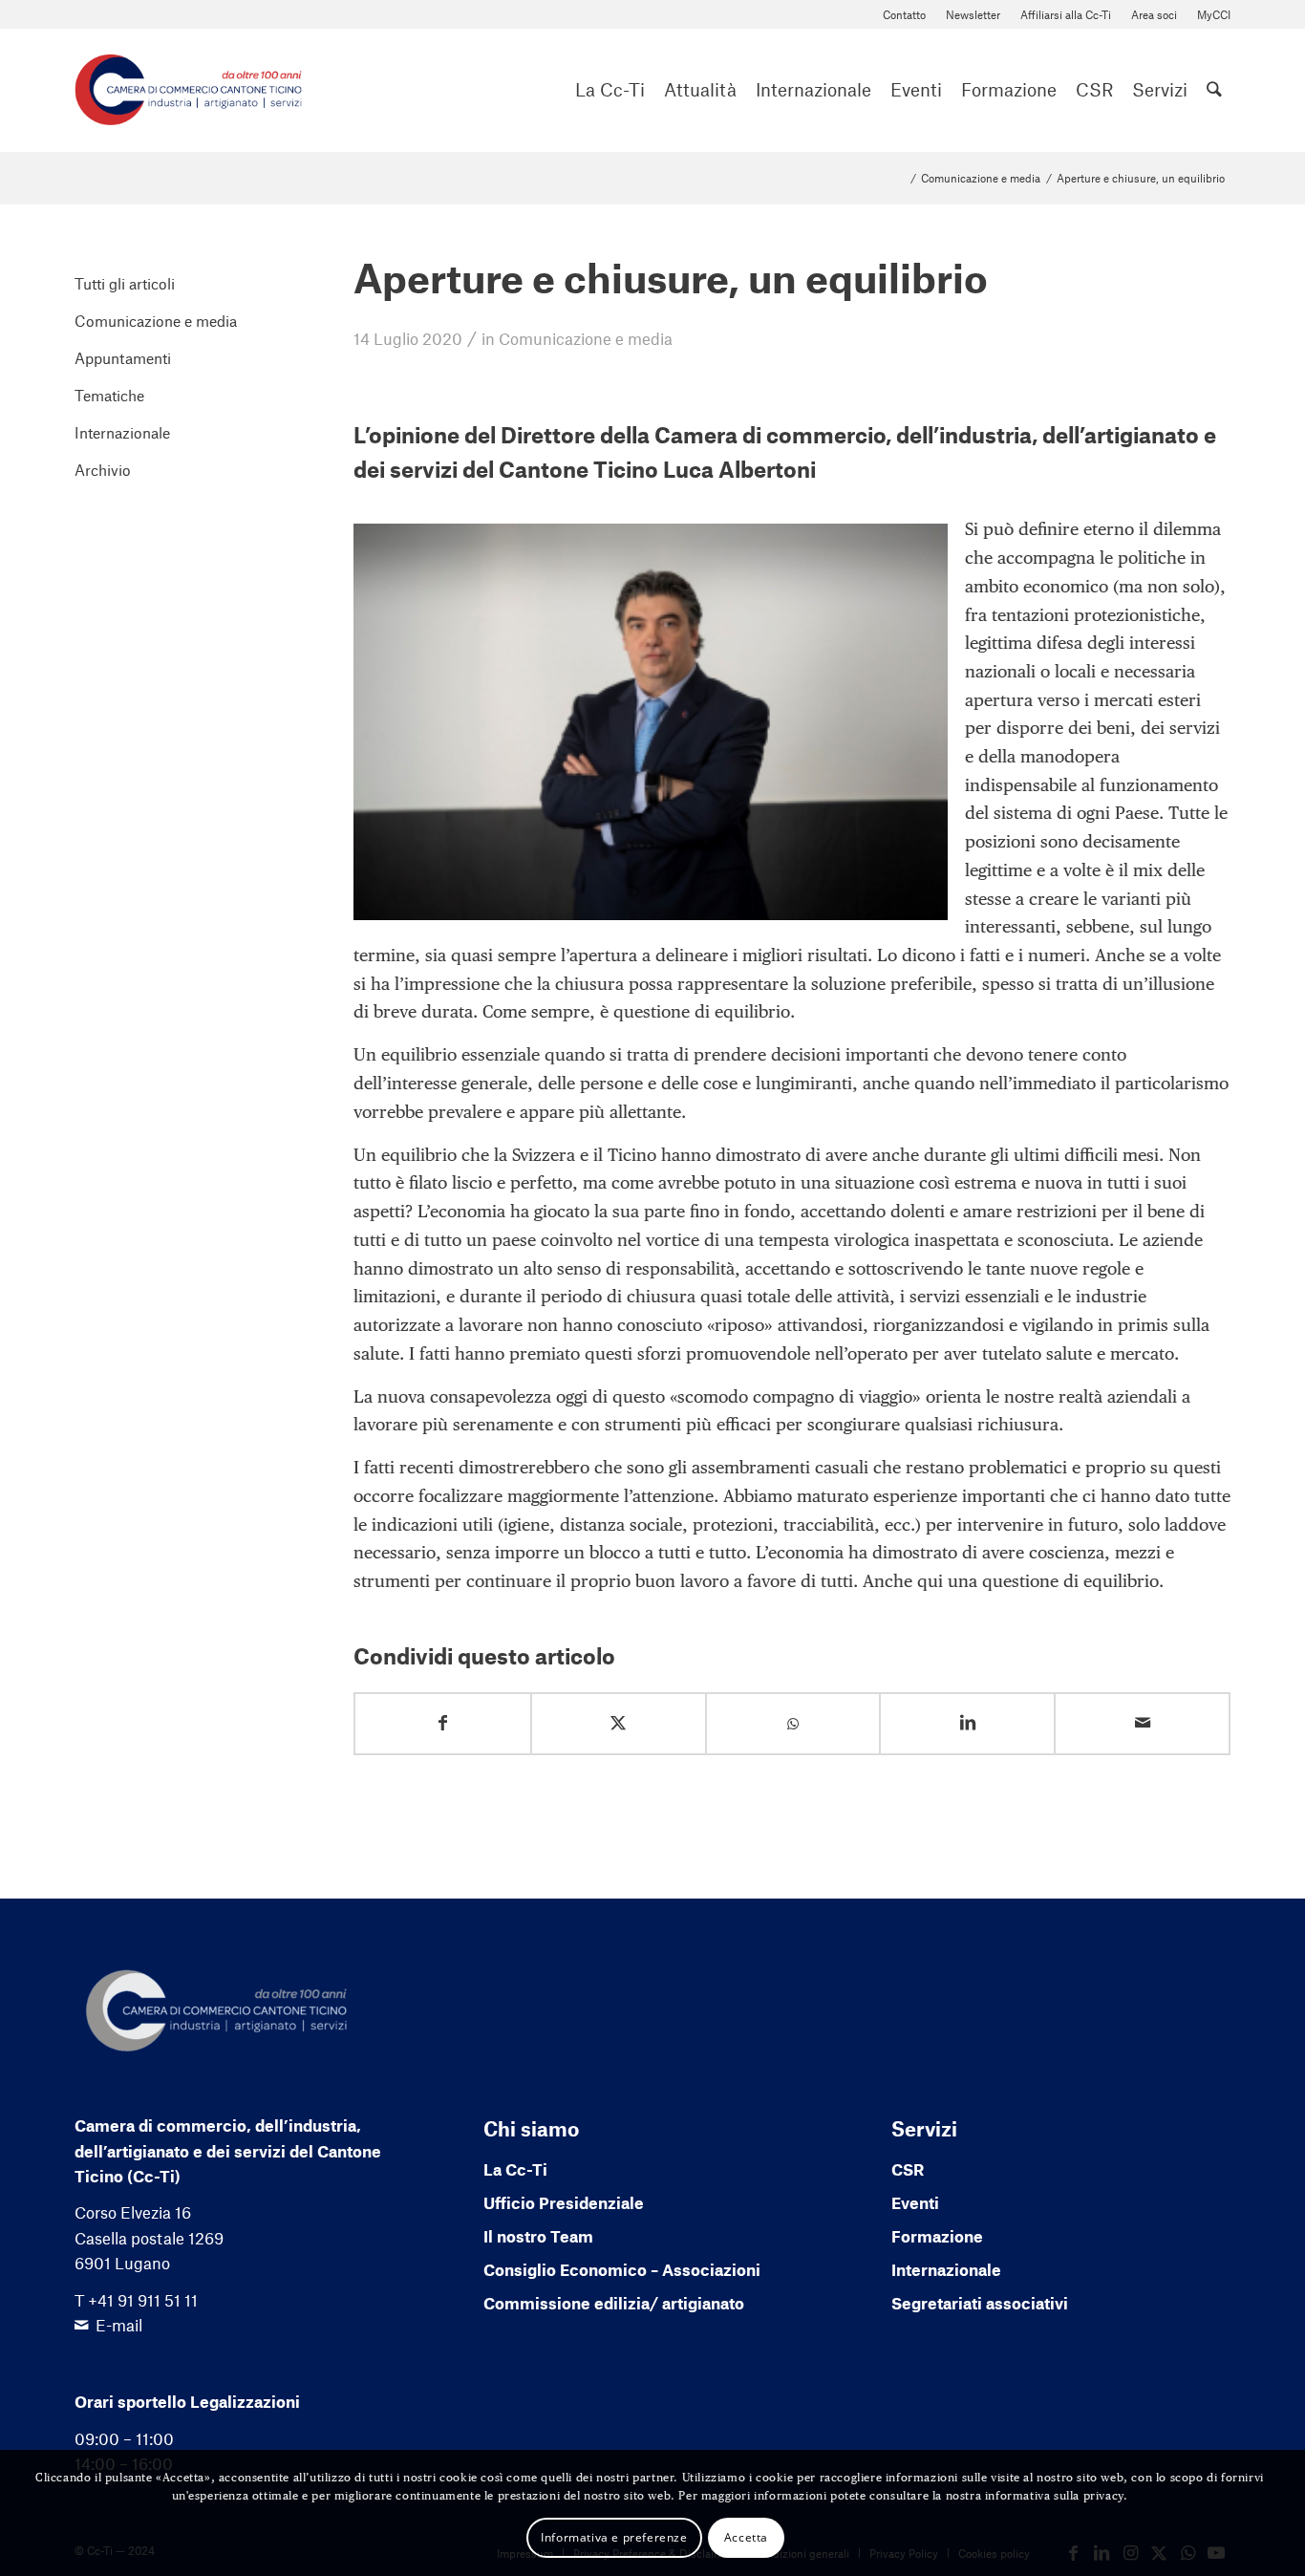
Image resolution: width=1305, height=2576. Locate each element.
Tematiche (109, 395)
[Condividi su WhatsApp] (793, 1724)
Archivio (103, 470)
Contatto (904, 14)
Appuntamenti (123, 358)
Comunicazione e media (586, 338)
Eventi (915, 2202)
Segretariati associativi (980, 2303)
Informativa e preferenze (614, 2536)
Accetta (746, 2536)
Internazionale (122, 432)
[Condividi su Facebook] (443, 1723)
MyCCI (1214, 14)
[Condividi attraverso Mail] (1142, 1723)
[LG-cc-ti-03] (188, 90)
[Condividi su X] (619, 1723)
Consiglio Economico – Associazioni (622, 2269)
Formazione (937, 2236)
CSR (908, 2169)
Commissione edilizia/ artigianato (614, 2303)
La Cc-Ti (515, 2169)
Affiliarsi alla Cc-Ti (1066, 14)
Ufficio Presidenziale (564, 2202)
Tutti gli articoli (125, 283)
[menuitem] (905, 15)
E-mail (119, 2325)
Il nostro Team (538, 2236)
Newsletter (973, 14)
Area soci (1154, 14)
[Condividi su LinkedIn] (967, 1723)
